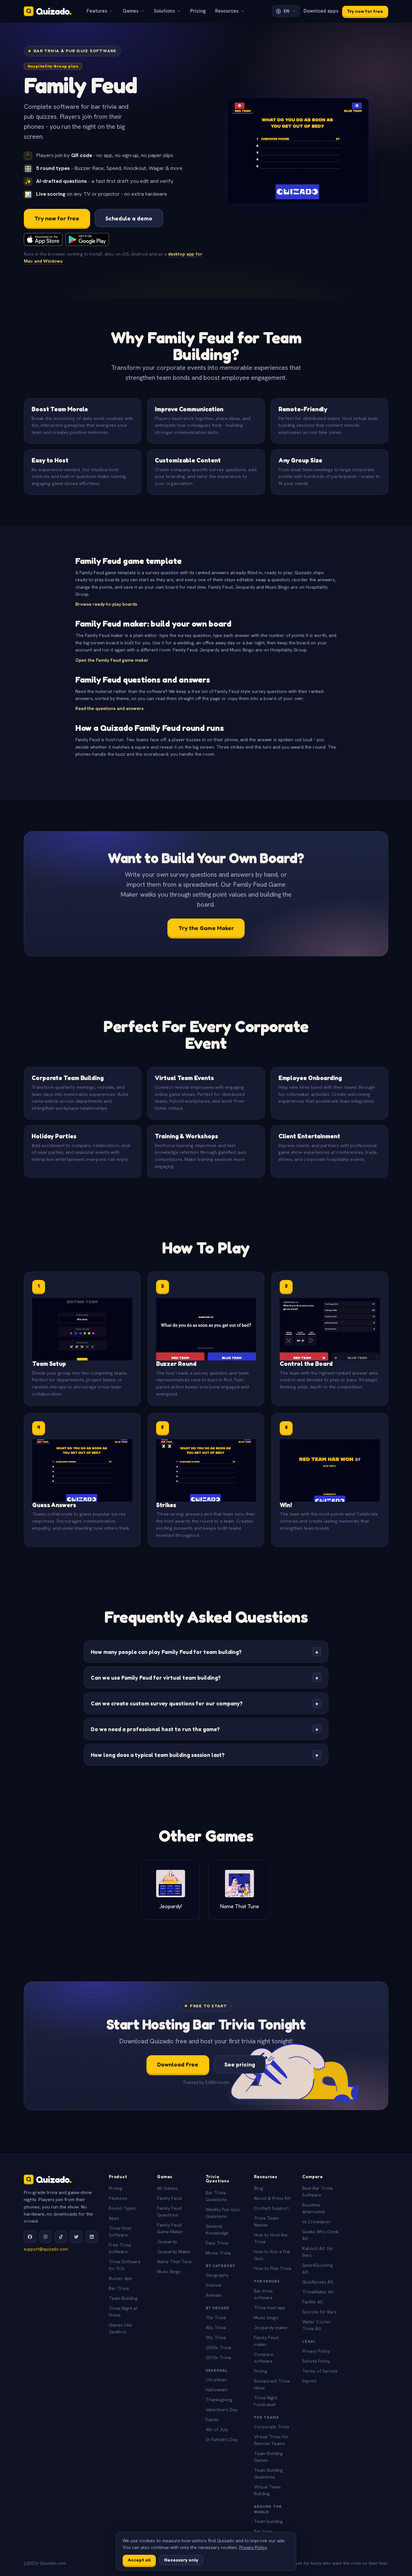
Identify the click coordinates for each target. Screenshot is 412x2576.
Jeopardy (167, 2242)
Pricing (198, 11)
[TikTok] (61, 2237)
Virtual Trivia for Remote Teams (271, 2440)
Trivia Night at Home (123, 2312)
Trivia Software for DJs (125, 2265)
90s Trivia (216, 2338)
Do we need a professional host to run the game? (205, 1729)
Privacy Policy (316, 2351)
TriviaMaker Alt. (318, 2292)
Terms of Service (320, 2371)
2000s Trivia (218, 2347)
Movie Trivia (218, 2253)
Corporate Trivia (272, 2427)
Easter (212, 2420)
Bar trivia (263, 2531)
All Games (168, 2188)
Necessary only (181, 2560)
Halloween (217, 2390)
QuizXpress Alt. (318, 2282)
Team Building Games (268, 2457)
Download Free (178, 2064)
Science (214, 2285)
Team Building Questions (268, 2473)
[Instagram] (45, 2237)
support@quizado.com (46, 2249)
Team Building (123, 2298)
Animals (214, 2295)
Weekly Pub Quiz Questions (223, 2213)
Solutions (164, 11)
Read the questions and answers (109, 708)
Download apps (321, 11)
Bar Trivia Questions (216, 2196)
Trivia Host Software (120, 2231)
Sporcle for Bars (319, 2312)
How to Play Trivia (273, 2268)
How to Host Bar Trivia (271, 2238)
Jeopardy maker (271, 2328)
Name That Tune (174, 2262)
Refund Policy (316, 2361)
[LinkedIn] (92, 2237)
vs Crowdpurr (317, 2222)
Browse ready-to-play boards (106, 604)
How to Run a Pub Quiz (272, 2255)
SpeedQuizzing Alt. (317, 2268)
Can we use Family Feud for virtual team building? (205, 1678)
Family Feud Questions (169, 2212)
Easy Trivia (217, 2243)
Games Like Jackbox (121, 2328)
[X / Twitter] (76, 2237)
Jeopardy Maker (174, 2252)
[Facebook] (30, 2237)
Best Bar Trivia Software (317, 2192)
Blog (258, 2188)
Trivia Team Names (266, 2221)
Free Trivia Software (120, 2248)
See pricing (240, 2064)
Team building (268, 2521)
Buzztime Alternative (314, 2208)
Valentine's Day (222, 2410)
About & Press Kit (272, 2198)
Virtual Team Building (267, 2490)
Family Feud (169, 2198)
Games (131, 11)
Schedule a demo (129, 218)
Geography (217, 2275)
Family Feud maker (266, 2341)
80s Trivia (216, 2328)
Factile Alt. (313, 2302)
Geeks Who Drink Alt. (320, 2235)
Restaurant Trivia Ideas (272, 2384)
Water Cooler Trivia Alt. (317, 2325)
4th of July (217, 2430)
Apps (114, 2218)
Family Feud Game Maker (170, 2228)
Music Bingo (169, 2272)
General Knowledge (217, 2230)
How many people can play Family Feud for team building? (205, 1652)
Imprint (309, 2381)
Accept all (139, 2560)
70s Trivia (216, 2318)
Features (97, 11)
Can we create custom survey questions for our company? (205, 1703)
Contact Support (271, 2208)
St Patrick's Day (222, 2440)
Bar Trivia (119, 2288)
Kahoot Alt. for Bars (318, 2252)
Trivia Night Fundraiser (266, 2401)
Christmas (216, 2380)
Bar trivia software (263, 2294)
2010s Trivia (218, 2357)
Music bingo (266, 2318)
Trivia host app (270, 2308)
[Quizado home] (48, 11)
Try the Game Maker (206, 928)
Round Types (122, 2208)
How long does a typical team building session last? (205, 1755)
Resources (227, 11)
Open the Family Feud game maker (112, 660)
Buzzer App (121, 2278)
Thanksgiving (219, 2400)
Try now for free (365, 11)
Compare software (264, 2358)
